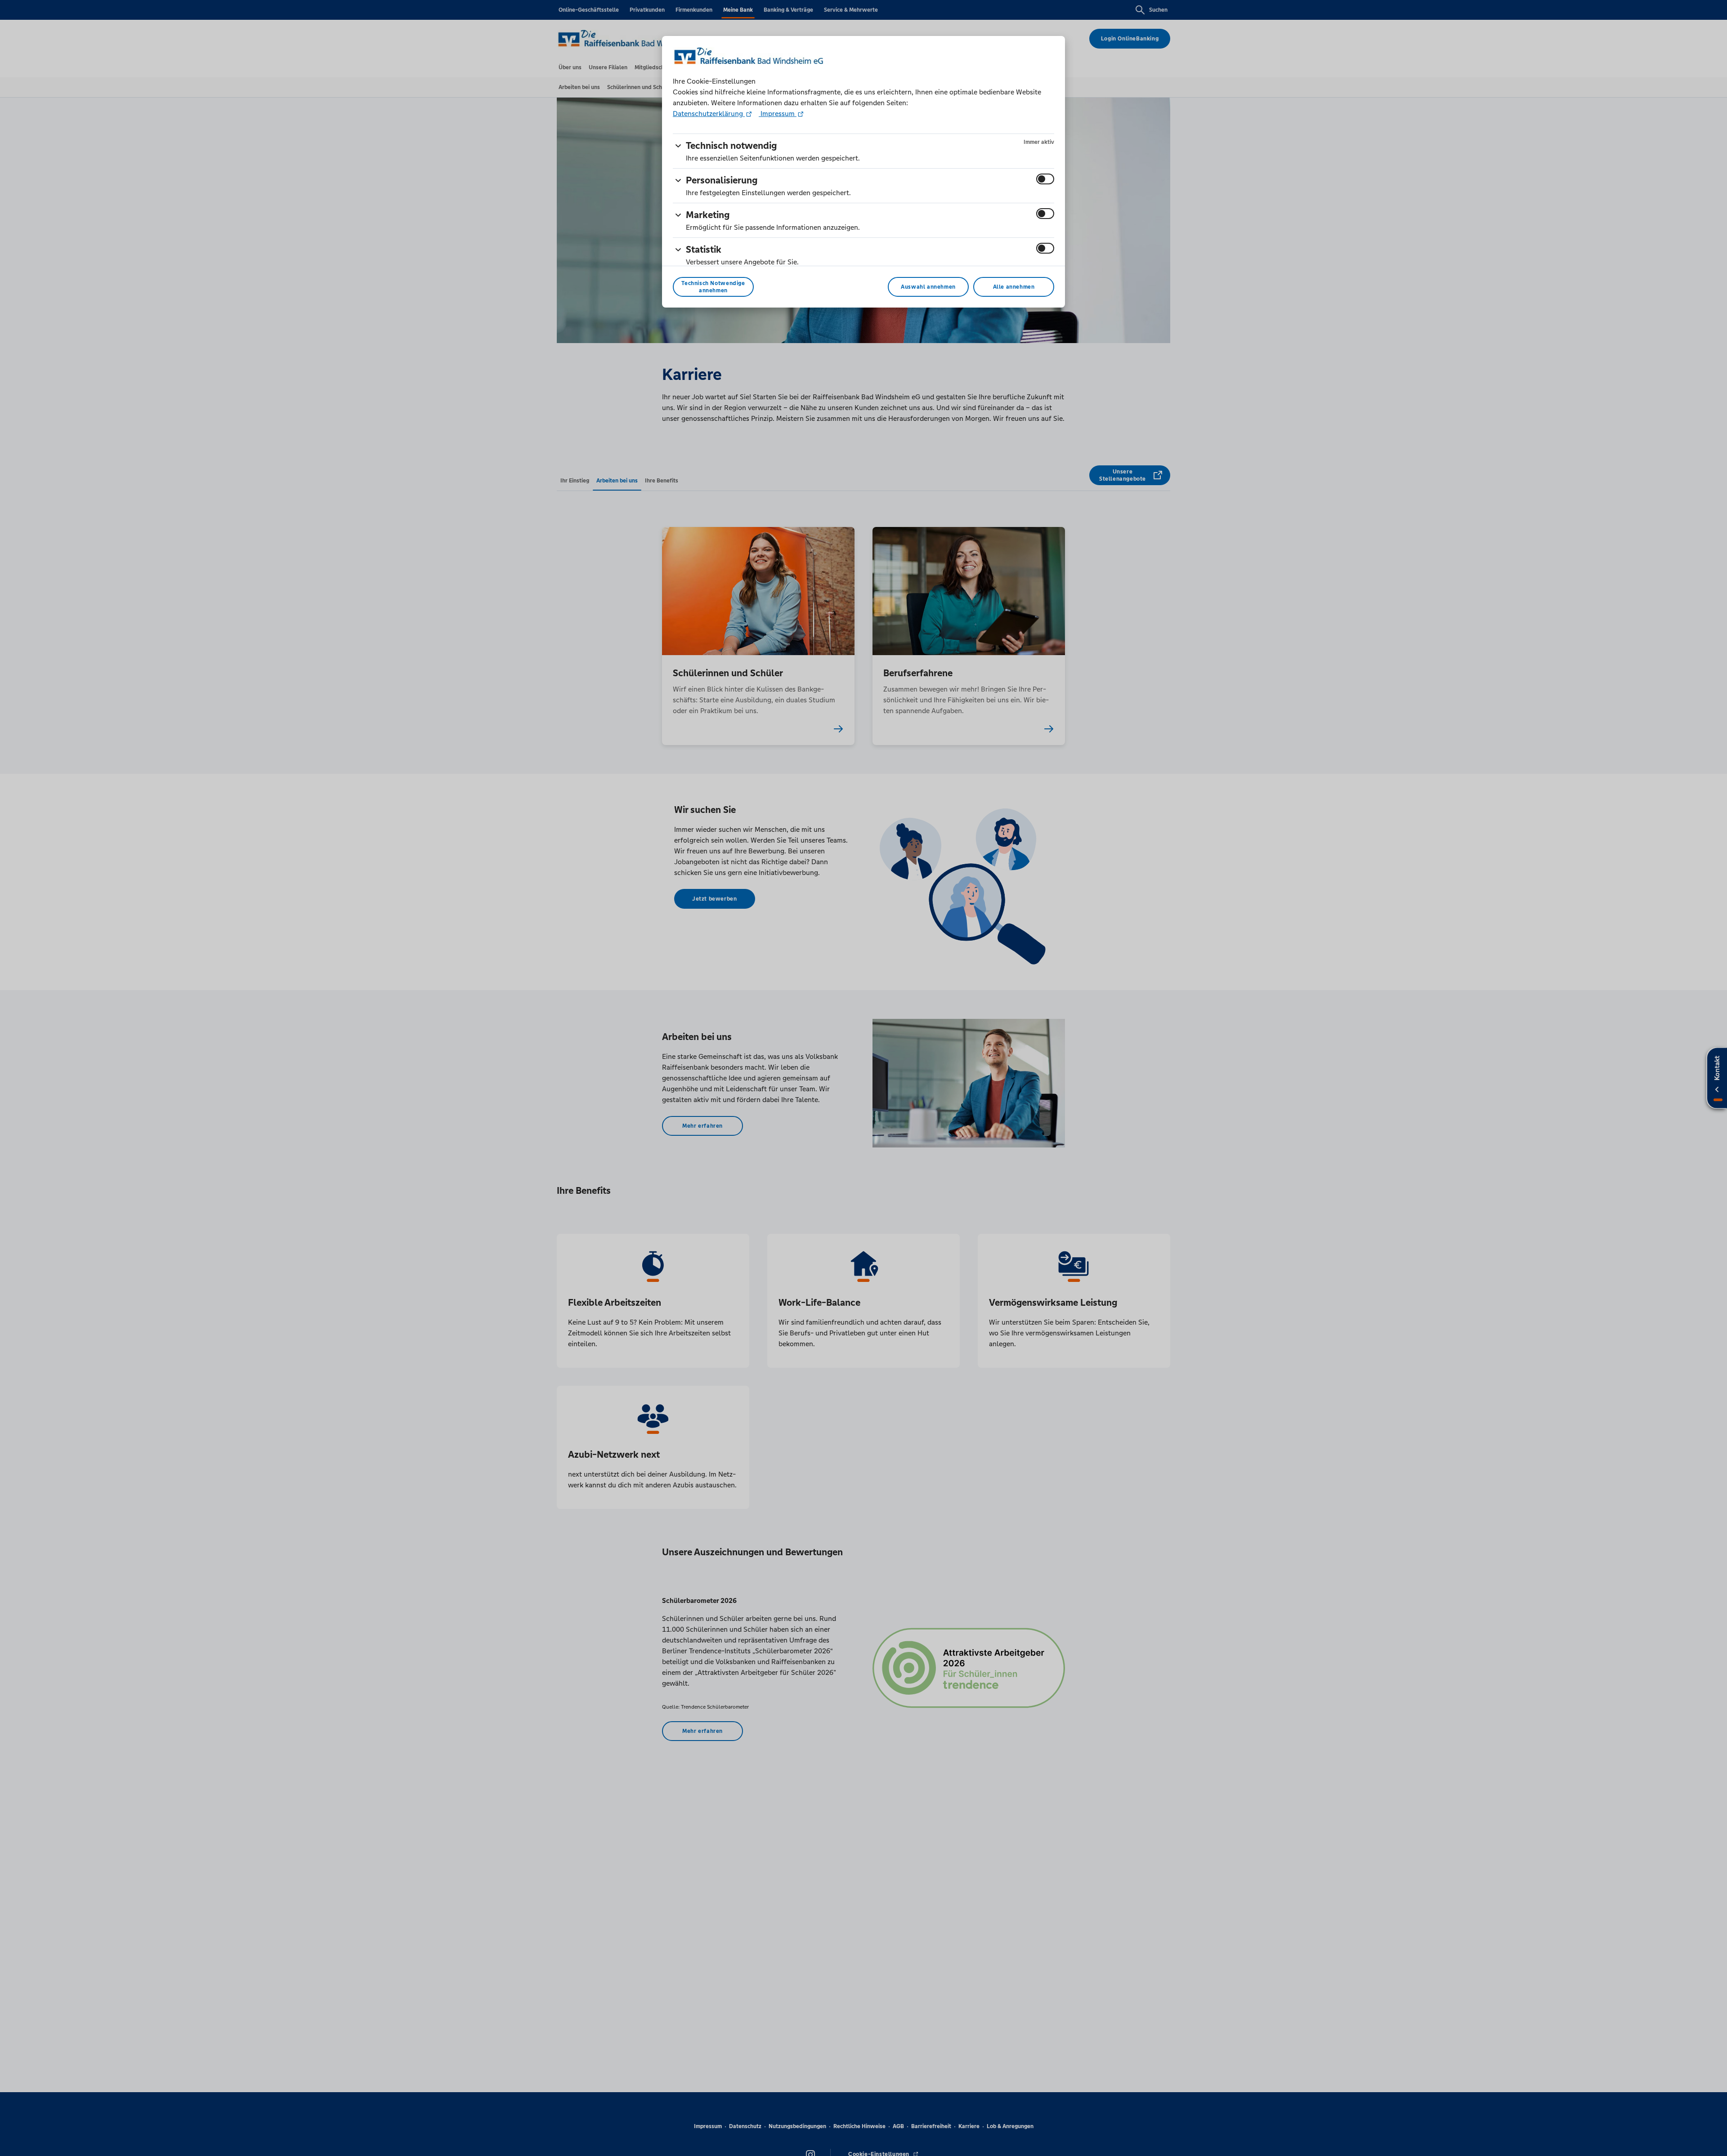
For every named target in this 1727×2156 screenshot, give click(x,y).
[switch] (1045, 179)
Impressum (778, 114)
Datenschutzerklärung (709, 114)
